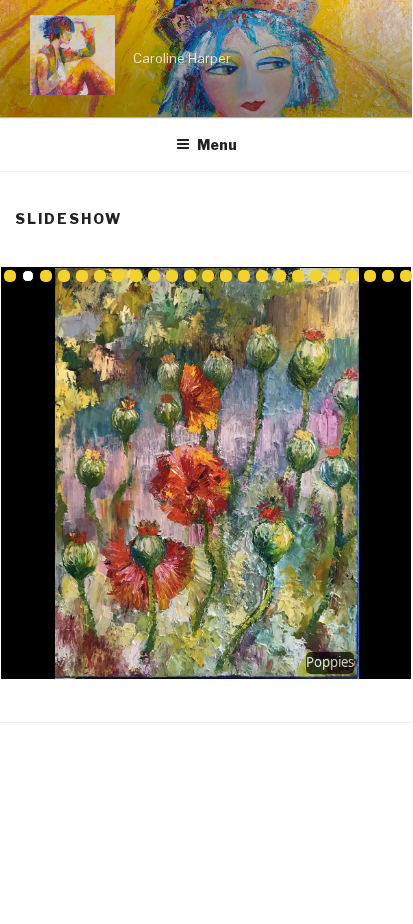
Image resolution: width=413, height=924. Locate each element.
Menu (217, 144)
